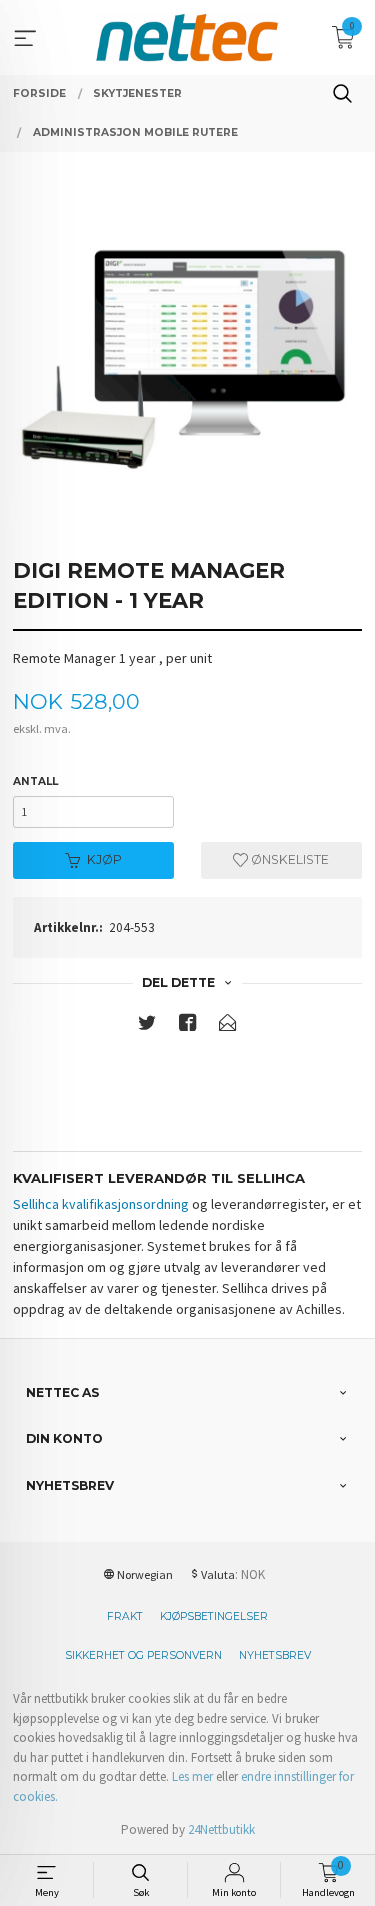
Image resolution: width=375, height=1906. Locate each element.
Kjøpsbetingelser (214, 1616)
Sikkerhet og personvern (143, 1655)
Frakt (125, 1616)
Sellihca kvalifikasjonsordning (101, 1204)
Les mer (192, 1776)
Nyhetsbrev (275, 1655)
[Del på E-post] (228, 1026)
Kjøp (104, 859)
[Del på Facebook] (188, 1026)
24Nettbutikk (221, 1829)
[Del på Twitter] (147, 1026)
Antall (35, 781)
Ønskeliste (288, 859)
